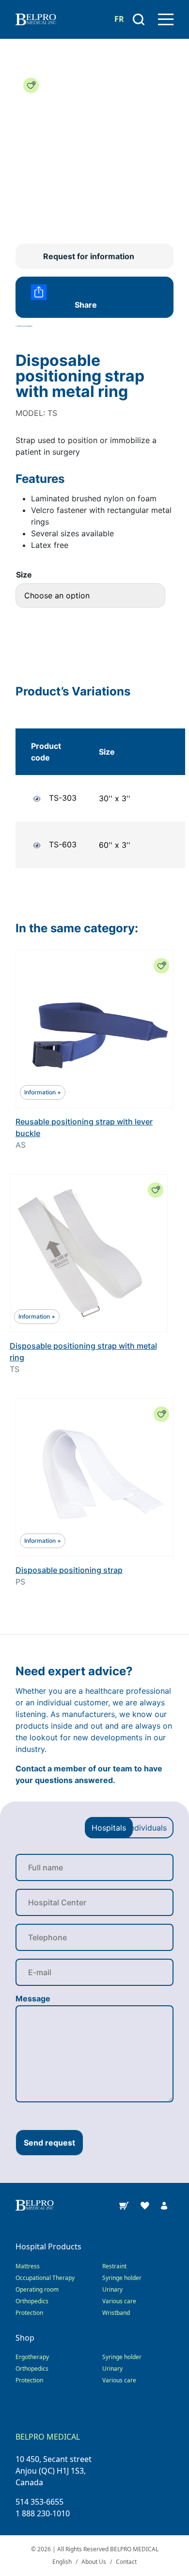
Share (86, 305)
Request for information (89, 256)
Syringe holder (122, 2278)
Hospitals (109, 1828)
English (62, 2562)
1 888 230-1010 (43, 2513)
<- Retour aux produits (24, 326)
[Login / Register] (164, 2205)
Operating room (37, 2289)
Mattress (28, 2266)
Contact (126, 2562)
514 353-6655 (39, 2502)
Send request (49, 2143)
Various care (119, 2301)
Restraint (114, 2266)
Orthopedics (32, 2301)
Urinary (112, 2289)
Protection (29, 2313)
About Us (94, 2562)
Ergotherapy (32, 2357)
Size (24, 575)
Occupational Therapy (45, 2278)
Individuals (147, 1828)
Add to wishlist (31, 85)
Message (33, 1998)
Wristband (116, 2313)
